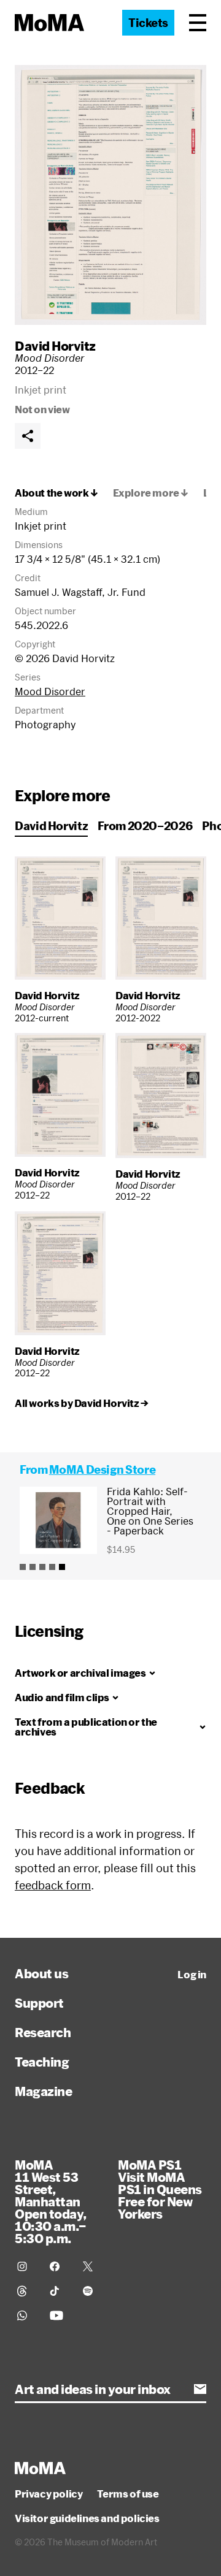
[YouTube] (59, 2315)
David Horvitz (55, 346)
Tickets (148, 23)
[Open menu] (198, 23)
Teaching (42, 2062)
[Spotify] (92, 2291)
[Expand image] (110, 195)
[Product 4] (52, 1567)
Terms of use (128, 2494)
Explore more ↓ (151, 493)
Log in (192, 1975)
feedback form (53, 1885)
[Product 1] (23, 1567)
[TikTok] (59, 2291)
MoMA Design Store (102, 1469)
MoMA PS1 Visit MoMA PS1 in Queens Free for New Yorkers (160, 2189)
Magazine (43, 2091)
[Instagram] (26, 2266)
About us (41, 1973)
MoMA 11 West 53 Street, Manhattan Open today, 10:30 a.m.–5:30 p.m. (51, 2201)
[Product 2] (33, 1567)
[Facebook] (59, 2266)
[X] (92, 2266)
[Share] (28, 436)
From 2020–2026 (145, 826)
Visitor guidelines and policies (87, 2518)
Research (43, 2032)
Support (39, 2003)
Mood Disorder (50, 691)
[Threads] (26, 2291)
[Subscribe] (200, 2389)
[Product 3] (42, 1567)
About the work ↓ (56, 493)
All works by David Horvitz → (82, 1403)
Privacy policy (48, 2494)
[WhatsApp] (26, 2315)
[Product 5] (62, 1567)
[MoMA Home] (49, 23)
